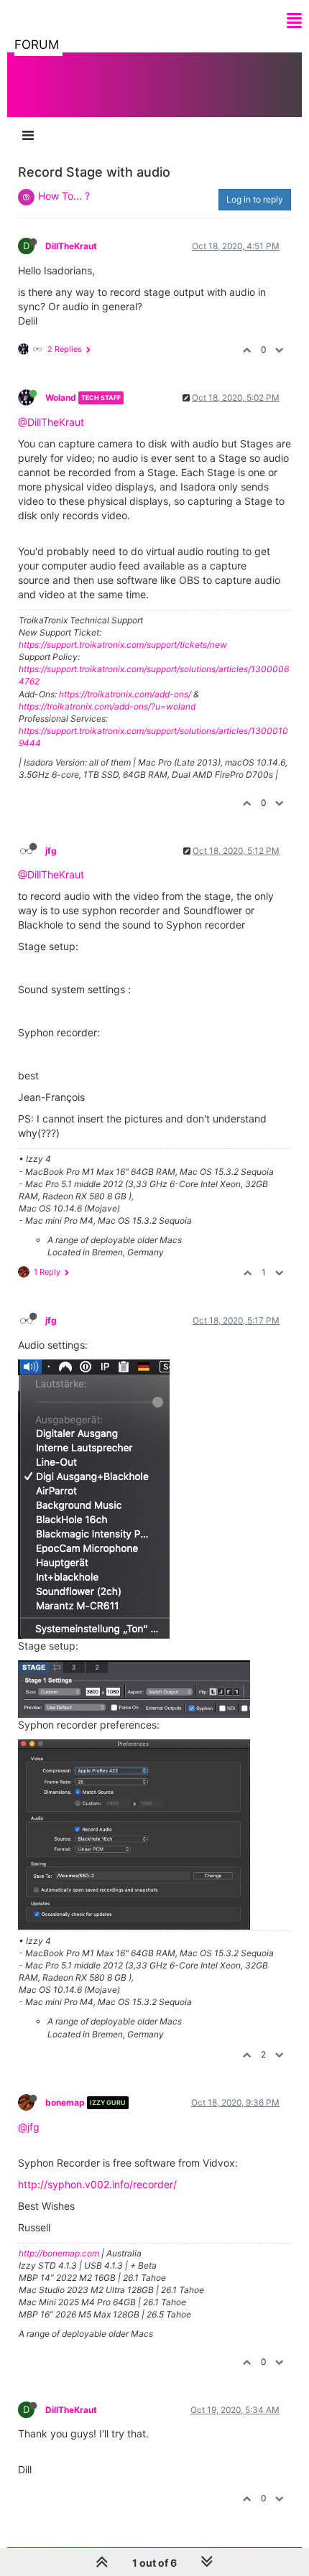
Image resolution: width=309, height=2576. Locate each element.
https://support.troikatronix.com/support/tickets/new (123, 645)
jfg (51, 851)
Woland (61, 397)
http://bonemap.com (59, 2253)
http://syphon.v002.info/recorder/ (97, 2184)
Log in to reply (255, 199)
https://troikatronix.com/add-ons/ (125, 694)
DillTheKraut (71, 246)
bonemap (65, 2102)
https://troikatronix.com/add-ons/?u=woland (107, 706)
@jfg (29, 2127)
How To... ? (64, 196)
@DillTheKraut (51, 422)
